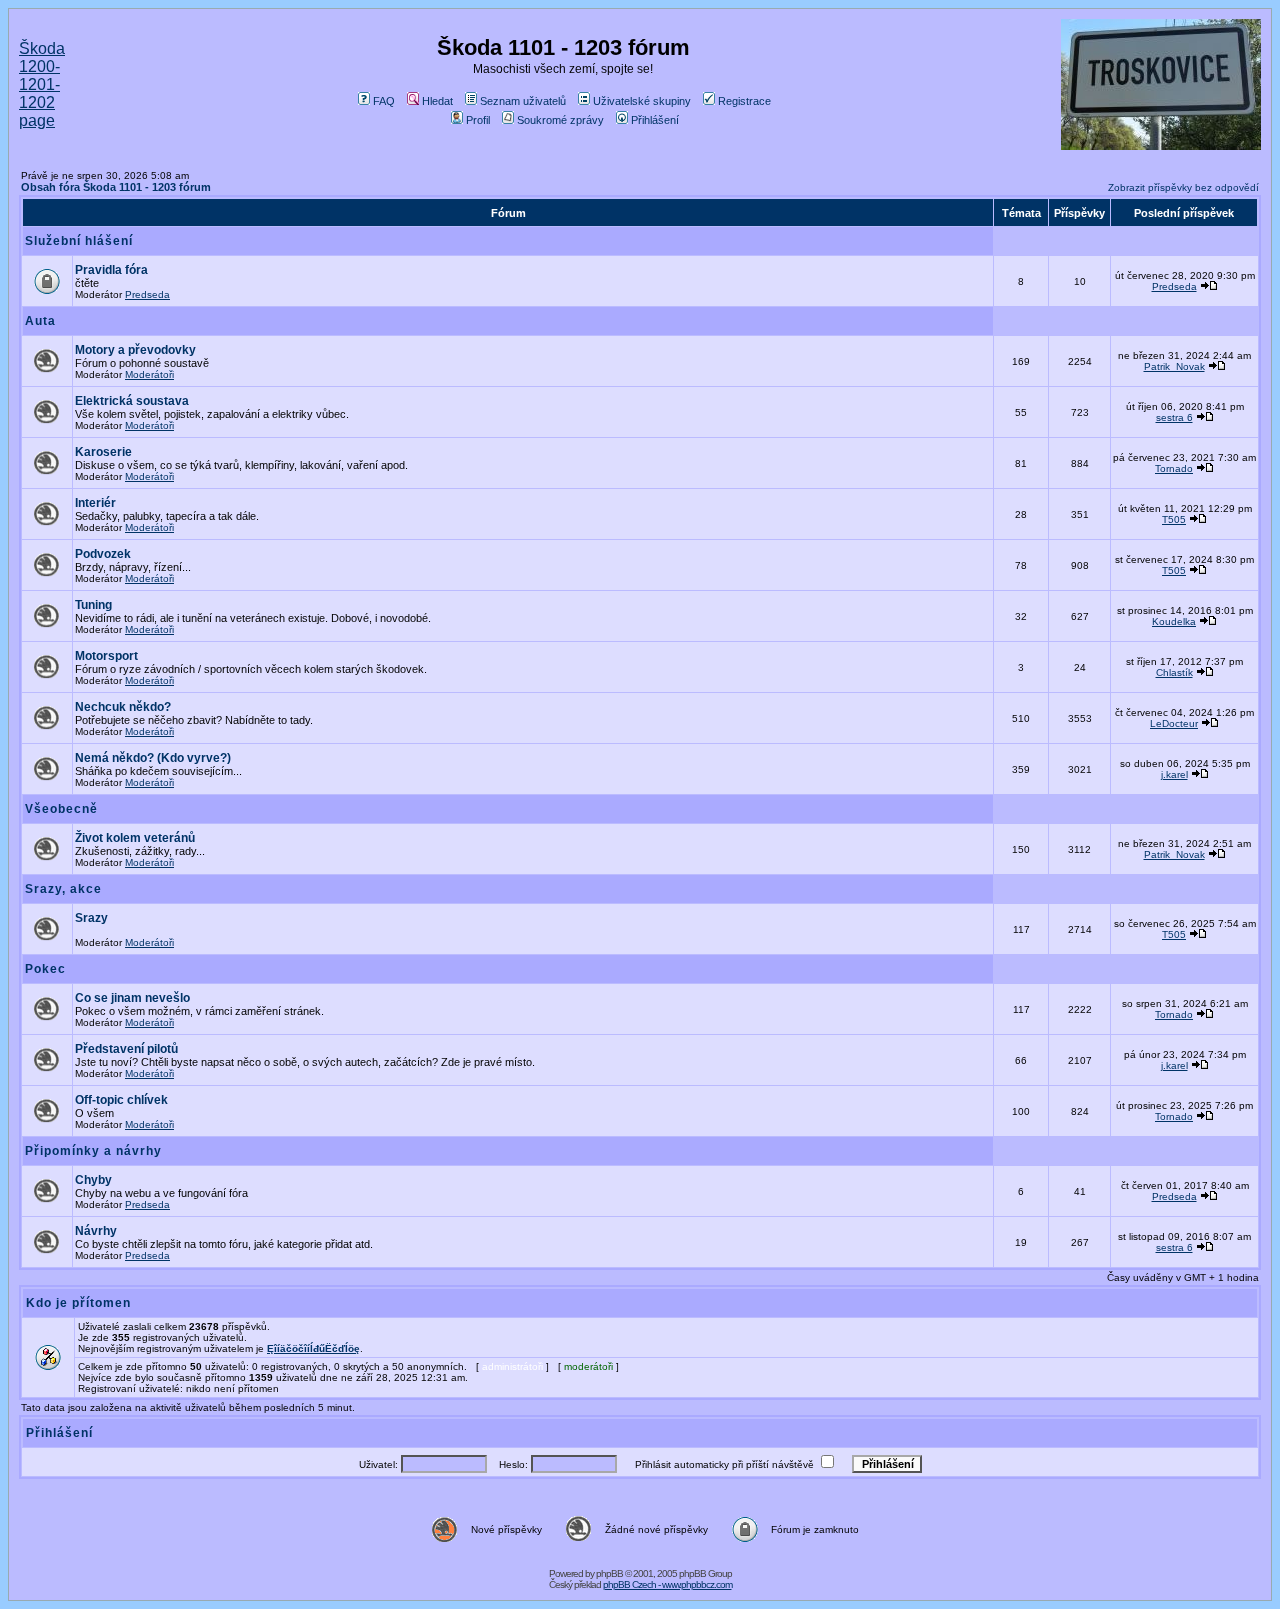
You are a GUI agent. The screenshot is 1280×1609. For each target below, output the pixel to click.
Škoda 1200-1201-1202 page (42, 84)
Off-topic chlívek (121, 1100)
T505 (1174, 519)
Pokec (45, 969)
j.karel (1174, 774)
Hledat (437, 101)
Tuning (93, 605)
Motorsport (106, 656)
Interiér (95, 503)
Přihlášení (655, 120)
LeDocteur (1174, 723)
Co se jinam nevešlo (132, 998)
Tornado (1174, 468)
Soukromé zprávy (560, 120)
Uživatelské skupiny (642, 101)
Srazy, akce (63, 889)
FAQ (384, 101)
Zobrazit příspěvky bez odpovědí (1183, 187)
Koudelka (1174, 621)
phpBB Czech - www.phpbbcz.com (667, 1584)
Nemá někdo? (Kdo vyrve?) (153, 758)
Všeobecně (61, 809)
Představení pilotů (126, 1049)
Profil (478, 120)
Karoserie (103, 452)
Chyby (93, 1180)
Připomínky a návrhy (93, 1151)
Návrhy (96, 1231)
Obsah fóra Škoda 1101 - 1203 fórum (116, 187)
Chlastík (1174, 672)
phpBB (609, 1573)
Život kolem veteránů (135, 838)
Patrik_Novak (1174, 366)
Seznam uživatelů (523, 101)
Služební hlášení (79, 241)
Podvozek (103, 554)
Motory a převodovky (135, 350)
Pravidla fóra (111, 270)
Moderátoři (149, 374)
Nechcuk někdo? (123, 707)
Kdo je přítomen (78, 1303)
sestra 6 (1174, 417)
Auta (40, 321)
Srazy (91, 918)
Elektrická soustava (132, 401)
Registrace (744, 101)
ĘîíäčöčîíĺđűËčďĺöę (313, 1348)
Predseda (147, 294)
